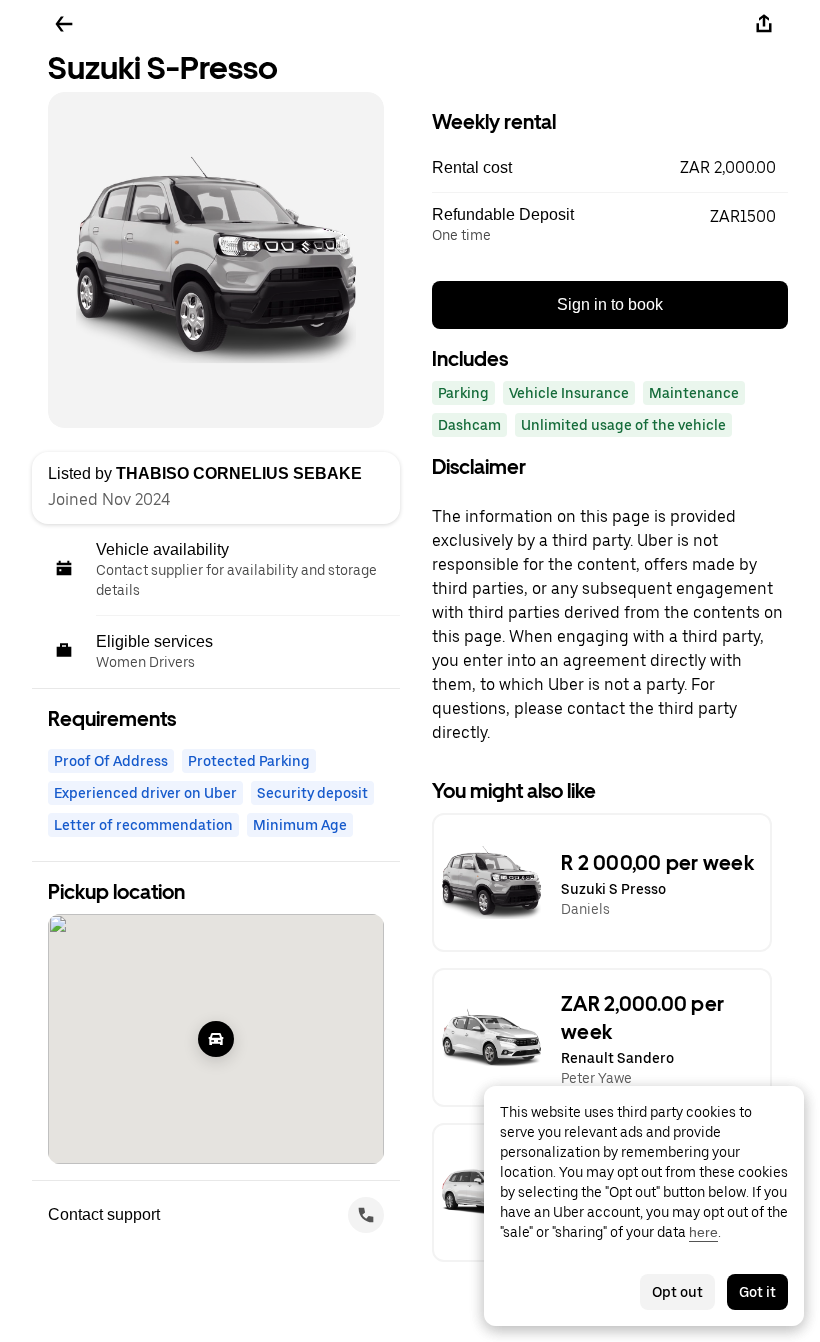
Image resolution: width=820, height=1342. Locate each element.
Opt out (677, 1292)
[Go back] (64, 24)
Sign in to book (610, 304)
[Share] (764, 24)
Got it (757, 1292)
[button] (610, 168)
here (703, 1232)
